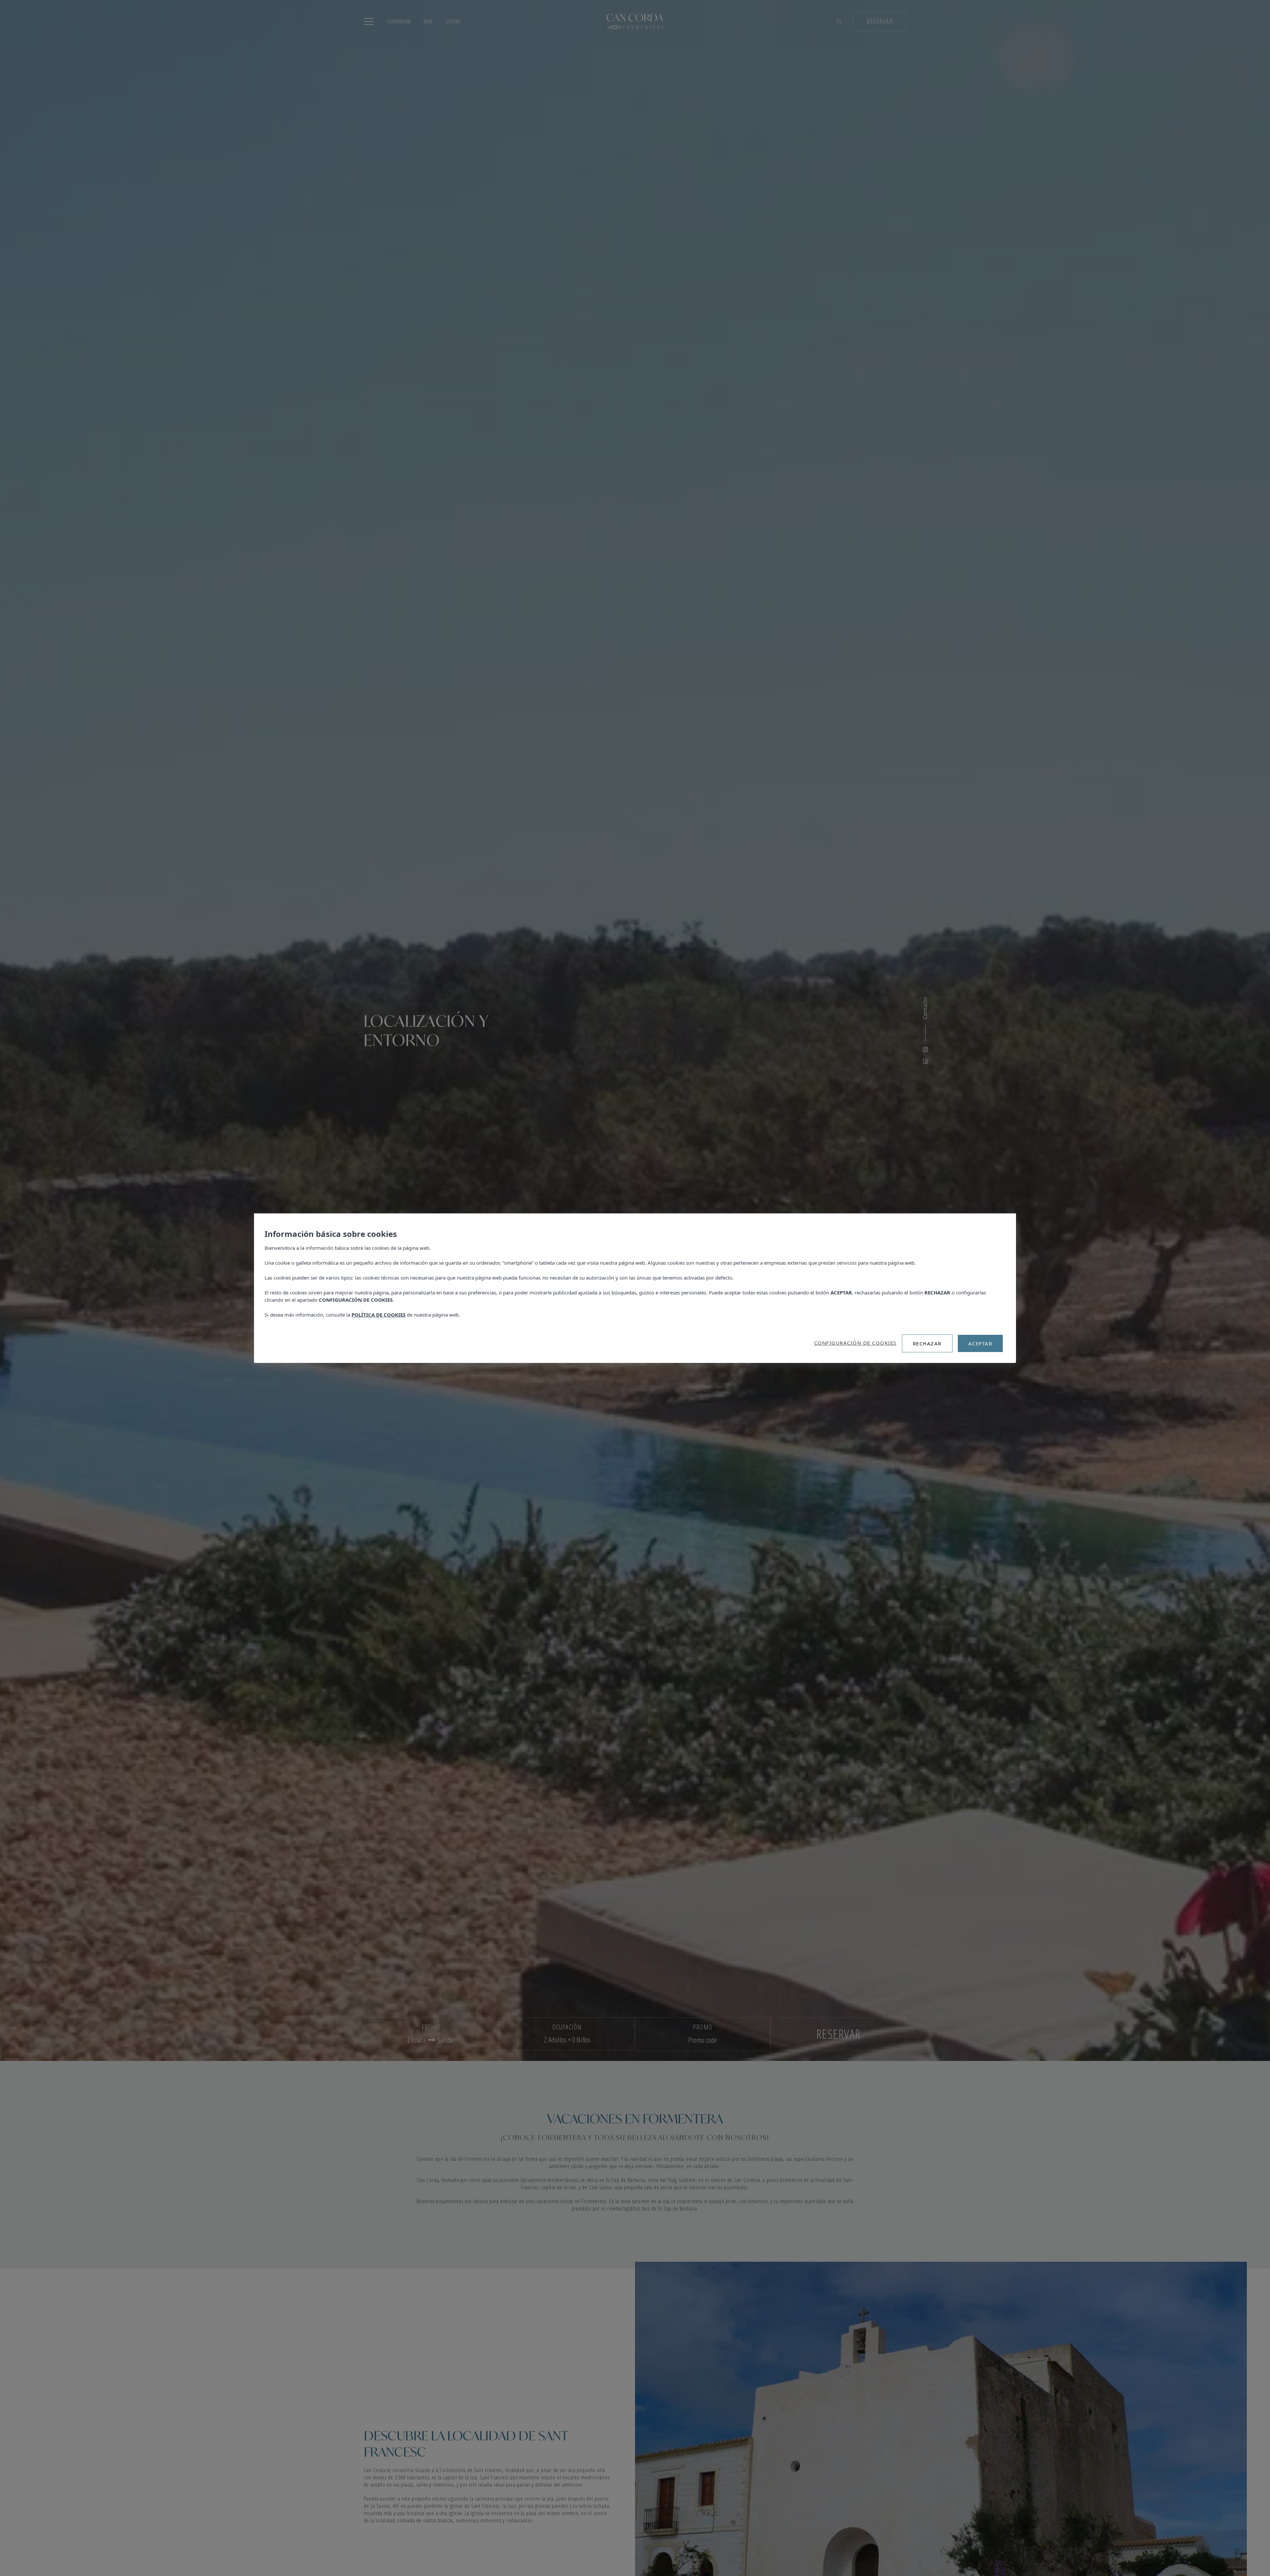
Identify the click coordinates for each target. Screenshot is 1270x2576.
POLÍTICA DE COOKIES (379, 1315)
